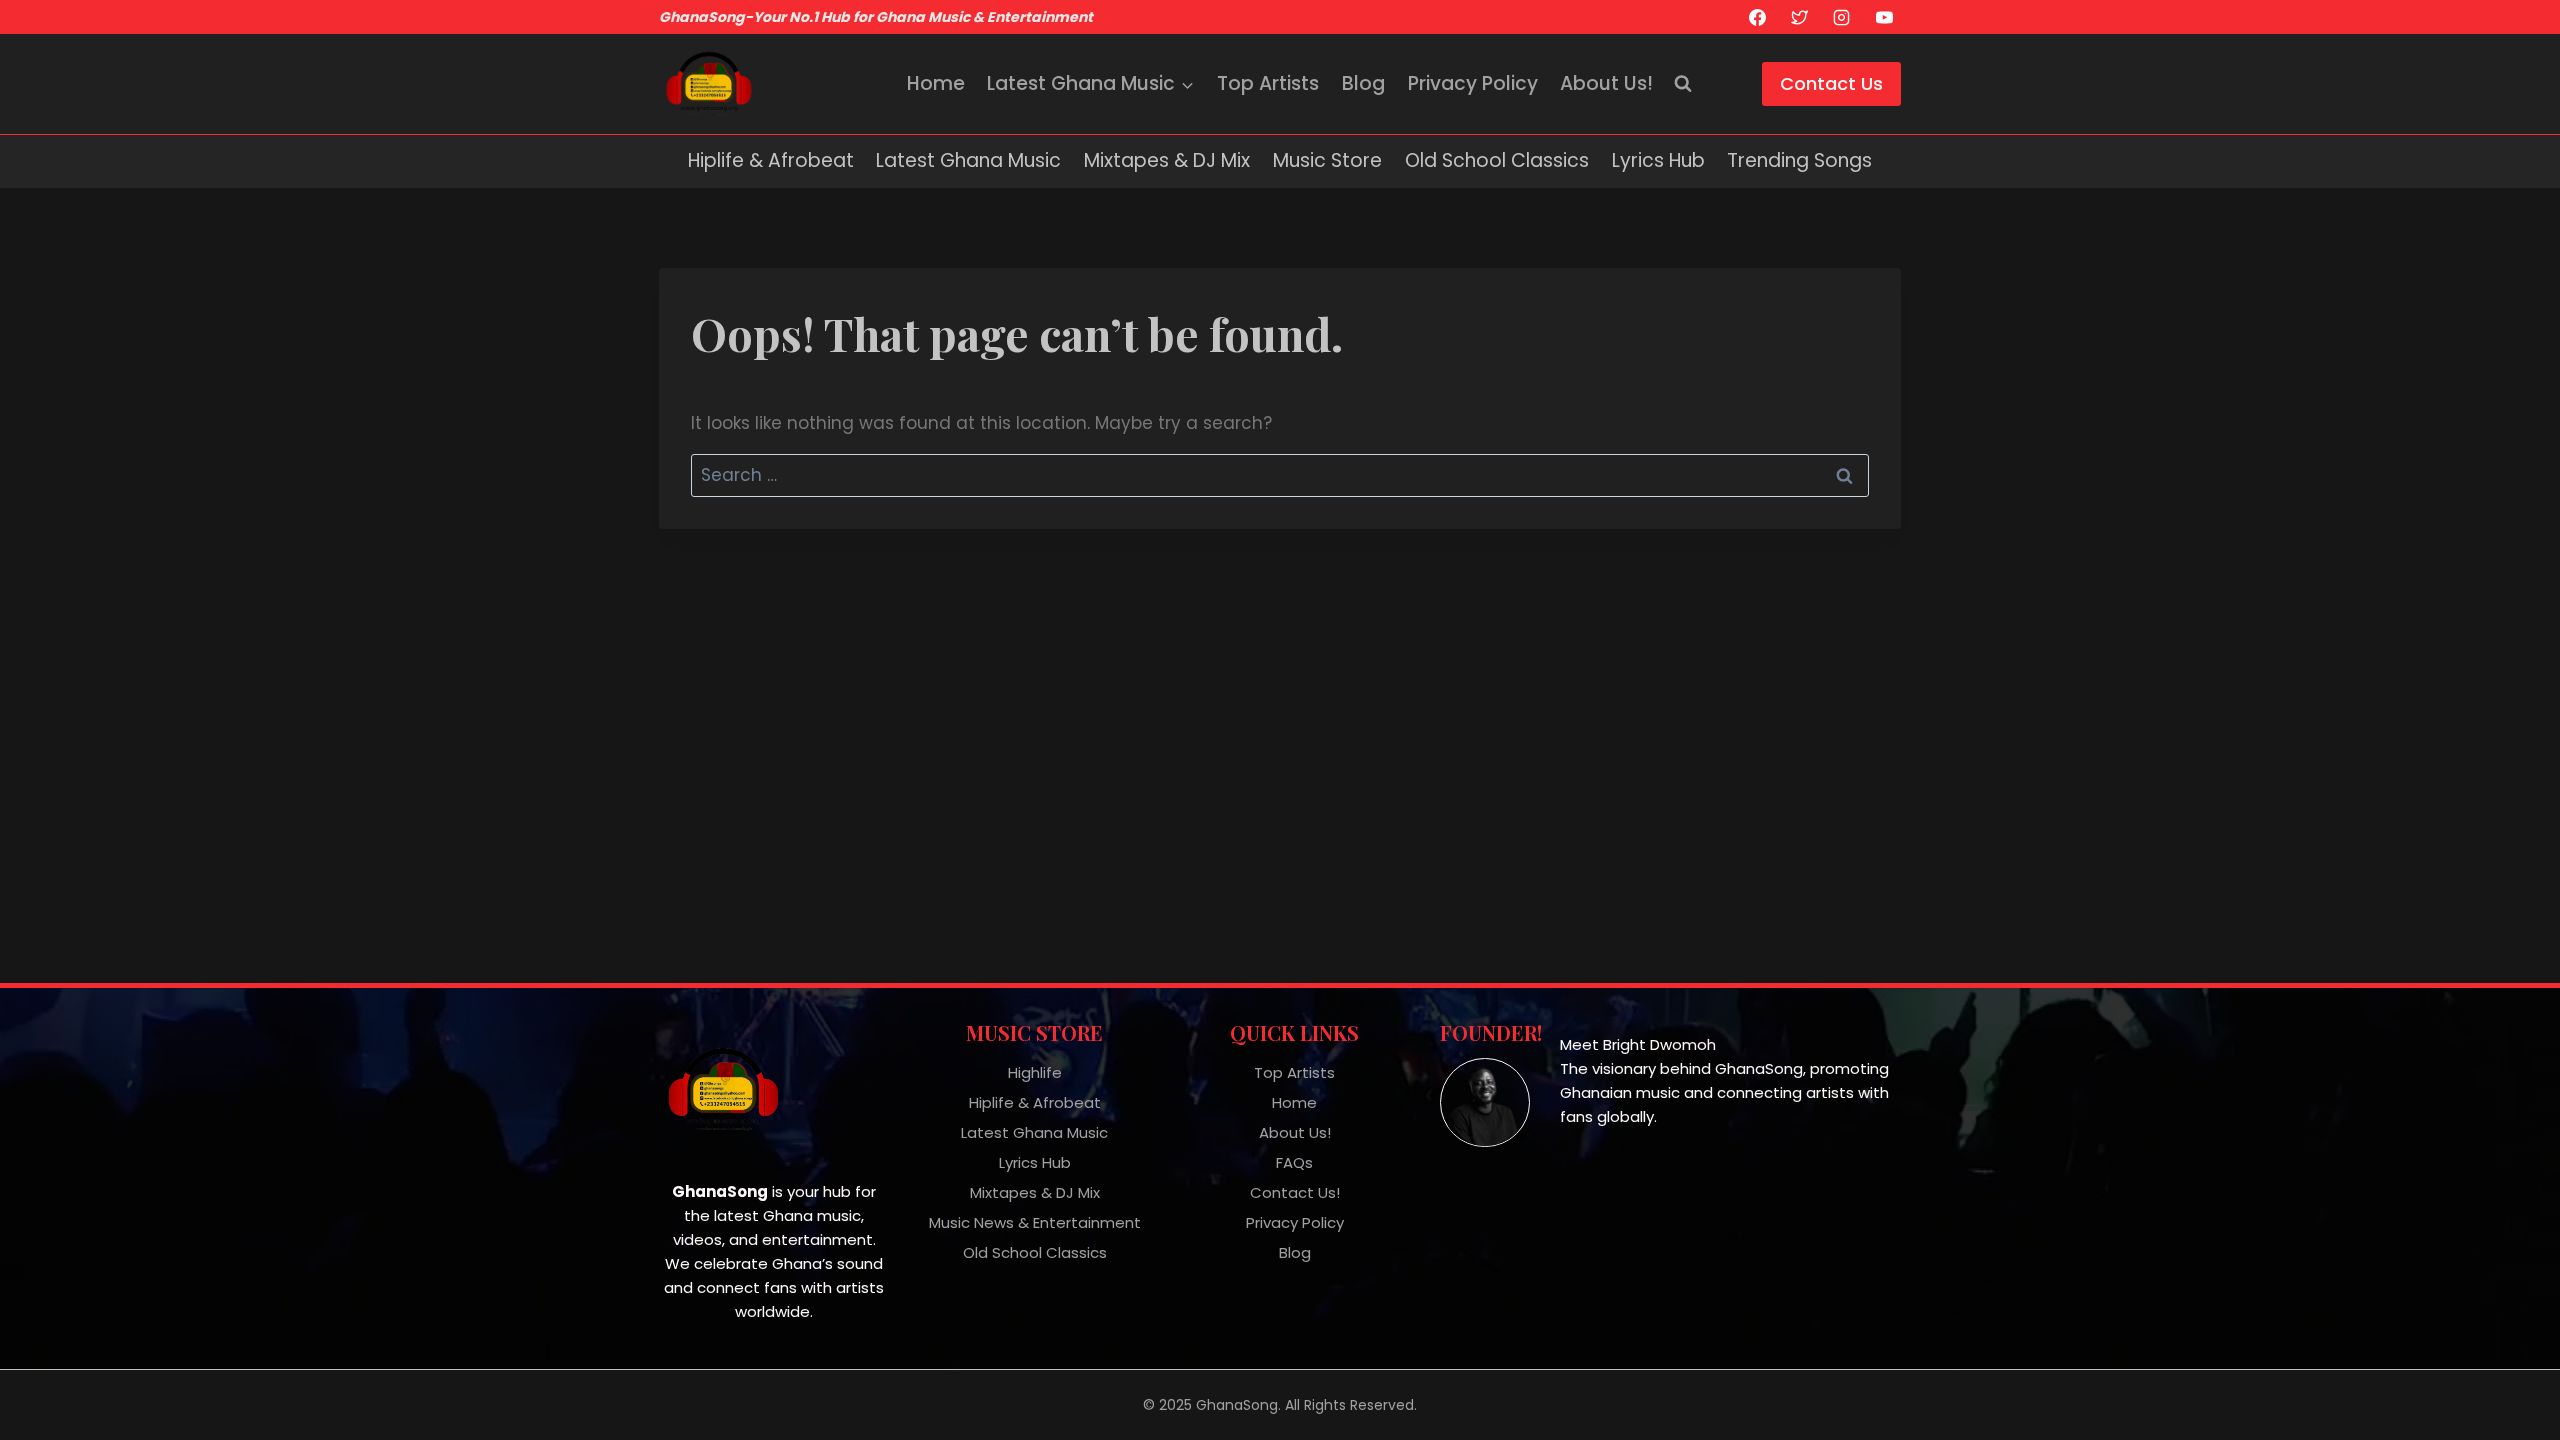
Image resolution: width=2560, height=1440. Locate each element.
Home (936, 83)
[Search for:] (1280, 475)
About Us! (1606, 83)
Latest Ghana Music (968, 160)
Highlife (1035, 1072)
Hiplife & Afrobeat (771, 160)
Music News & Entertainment (1035, 1222)
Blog (1363, 83)
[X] (1799, 17)
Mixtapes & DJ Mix (1167, 160)
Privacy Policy (1473, 83)
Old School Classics (1497, 160)
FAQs (1294, 1162)
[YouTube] (1884, 17)
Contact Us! (1295, 1192)
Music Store (1327, 160)
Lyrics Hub (1658, 160)
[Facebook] (1757, 17)
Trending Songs (1799, 160)
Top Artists (1268, 83)
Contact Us (1831, 83)
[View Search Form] (1683, 84)
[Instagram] (1842, 17)
